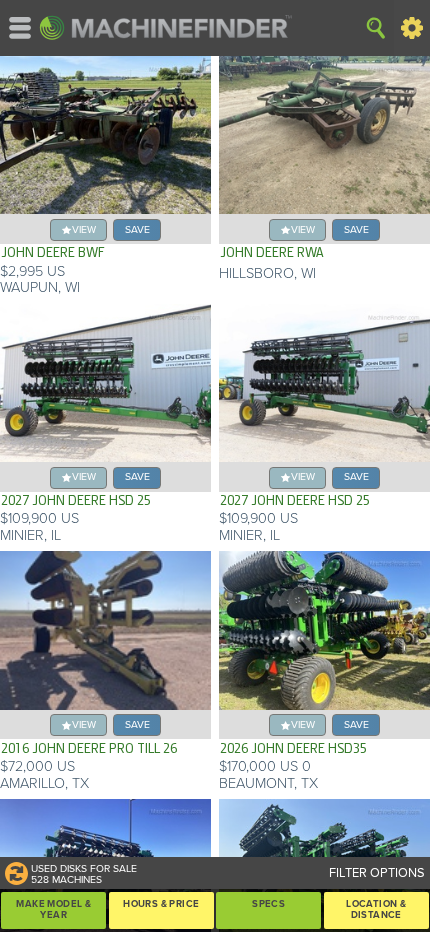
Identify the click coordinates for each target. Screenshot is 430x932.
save (137, 229)
